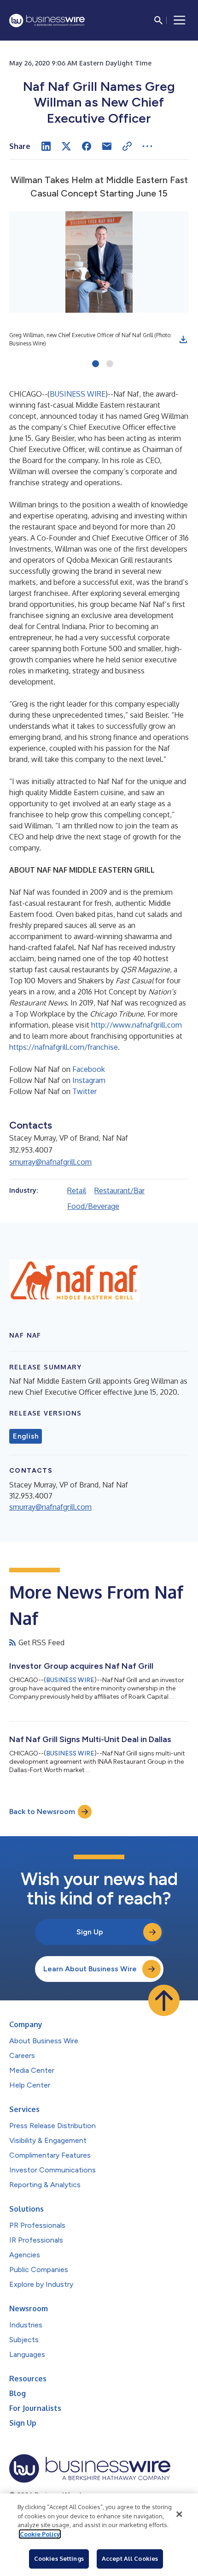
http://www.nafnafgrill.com (137, 1025)
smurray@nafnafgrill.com (50, 1162)
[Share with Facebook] (87, 146)
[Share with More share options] (147, 146)
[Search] (158, 20)
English (26, 1436)
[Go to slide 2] (110, 364)
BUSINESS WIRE (78, 394)
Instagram (89, 1080)
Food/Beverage (93, 1206)
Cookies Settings (59, 2558)
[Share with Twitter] (66, 146)
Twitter (84, 1091)
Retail (77, 1190)
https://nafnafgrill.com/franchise (64, 1047)
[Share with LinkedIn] (46, 146)
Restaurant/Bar (119, 1190)
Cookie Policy (40, 2534)
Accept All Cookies (130, 2558)
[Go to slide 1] (96, 364)
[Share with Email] (107, 146)
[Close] (179, 2514)
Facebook (89, 1069)
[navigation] (180, 20)
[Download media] (183, 339)
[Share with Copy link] (127, 146)
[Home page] (47, 21)
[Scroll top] (164, 2000)
